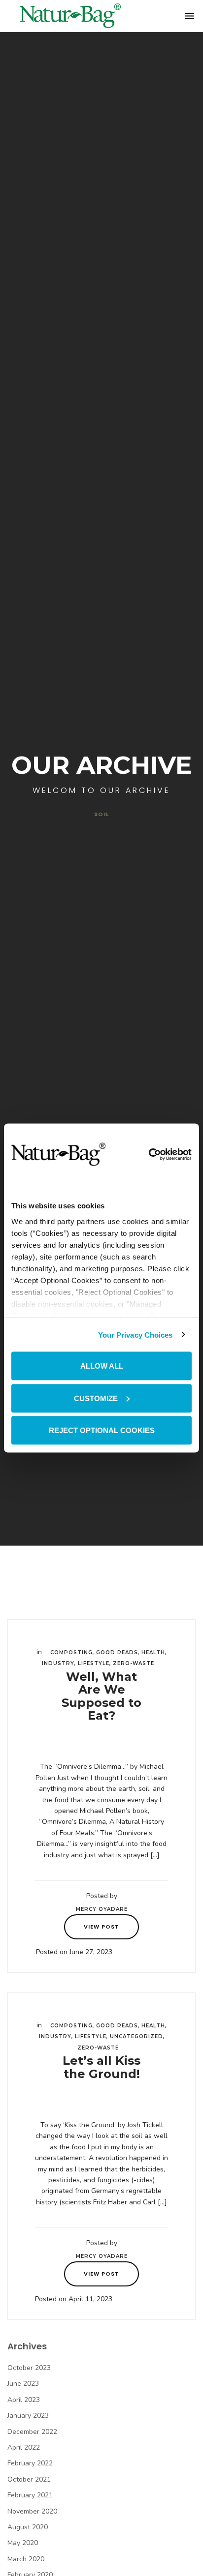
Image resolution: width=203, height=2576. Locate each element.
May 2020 (23, 2543)
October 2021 (29, 2479)
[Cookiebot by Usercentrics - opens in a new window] (149, 1154)
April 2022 (24, 2447)
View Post (101, 1927)
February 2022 (30, 2463)
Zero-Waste (134, 1663)
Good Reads (117, 1653)
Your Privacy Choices (135, 1334)
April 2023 (24, 2400)
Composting (71, 1653)
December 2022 (32, 2432)
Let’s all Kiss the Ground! (101, 2067)
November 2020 (32, 2511)
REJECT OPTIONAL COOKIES (102, 1430)
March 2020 (26, 2559)
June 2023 (23, 2384)
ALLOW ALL (102, 1366)
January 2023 (28, 2415)
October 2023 (29, 2368)
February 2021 (30, 2495)
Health (153, 1653)
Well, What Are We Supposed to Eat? (101, 1696)
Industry (58, 1663)
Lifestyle (94, 1663)
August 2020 (28, 2527)
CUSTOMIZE (96, 1398)
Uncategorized (136, 2036)
